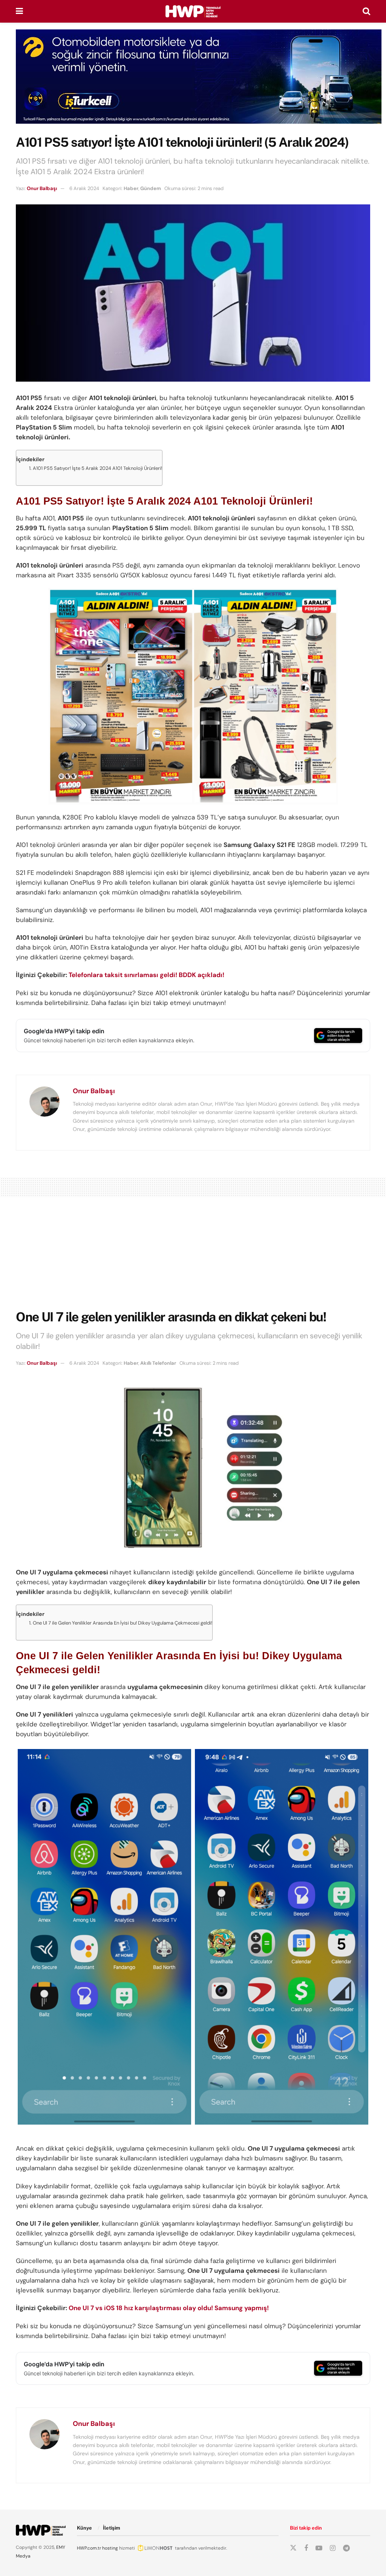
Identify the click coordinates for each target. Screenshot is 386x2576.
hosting (110, 2548)
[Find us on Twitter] (293, 2548)
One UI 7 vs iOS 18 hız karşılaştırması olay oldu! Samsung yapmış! (169, 2308)
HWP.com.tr (89, 2548)
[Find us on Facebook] (306, 2548)
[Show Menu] (19, 11)
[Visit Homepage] (193, 11)
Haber (131, 188)
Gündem (151, 188)
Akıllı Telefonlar (158, 1363)
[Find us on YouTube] (319, 2548)
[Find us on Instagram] (333, 2548)
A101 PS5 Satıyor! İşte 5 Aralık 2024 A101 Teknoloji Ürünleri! (97, 468)
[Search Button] (366, 11)
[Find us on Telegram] (346, 2548)
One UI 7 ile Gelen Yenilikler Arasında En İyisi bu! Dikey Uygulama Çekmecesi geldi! (123, 1623)
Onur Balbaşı (42, 188)
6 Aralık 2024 (84, 188)
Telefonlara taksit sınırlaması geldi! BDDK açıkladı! (146, 975)
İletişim (112, 2528)
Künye (84, 2528)
